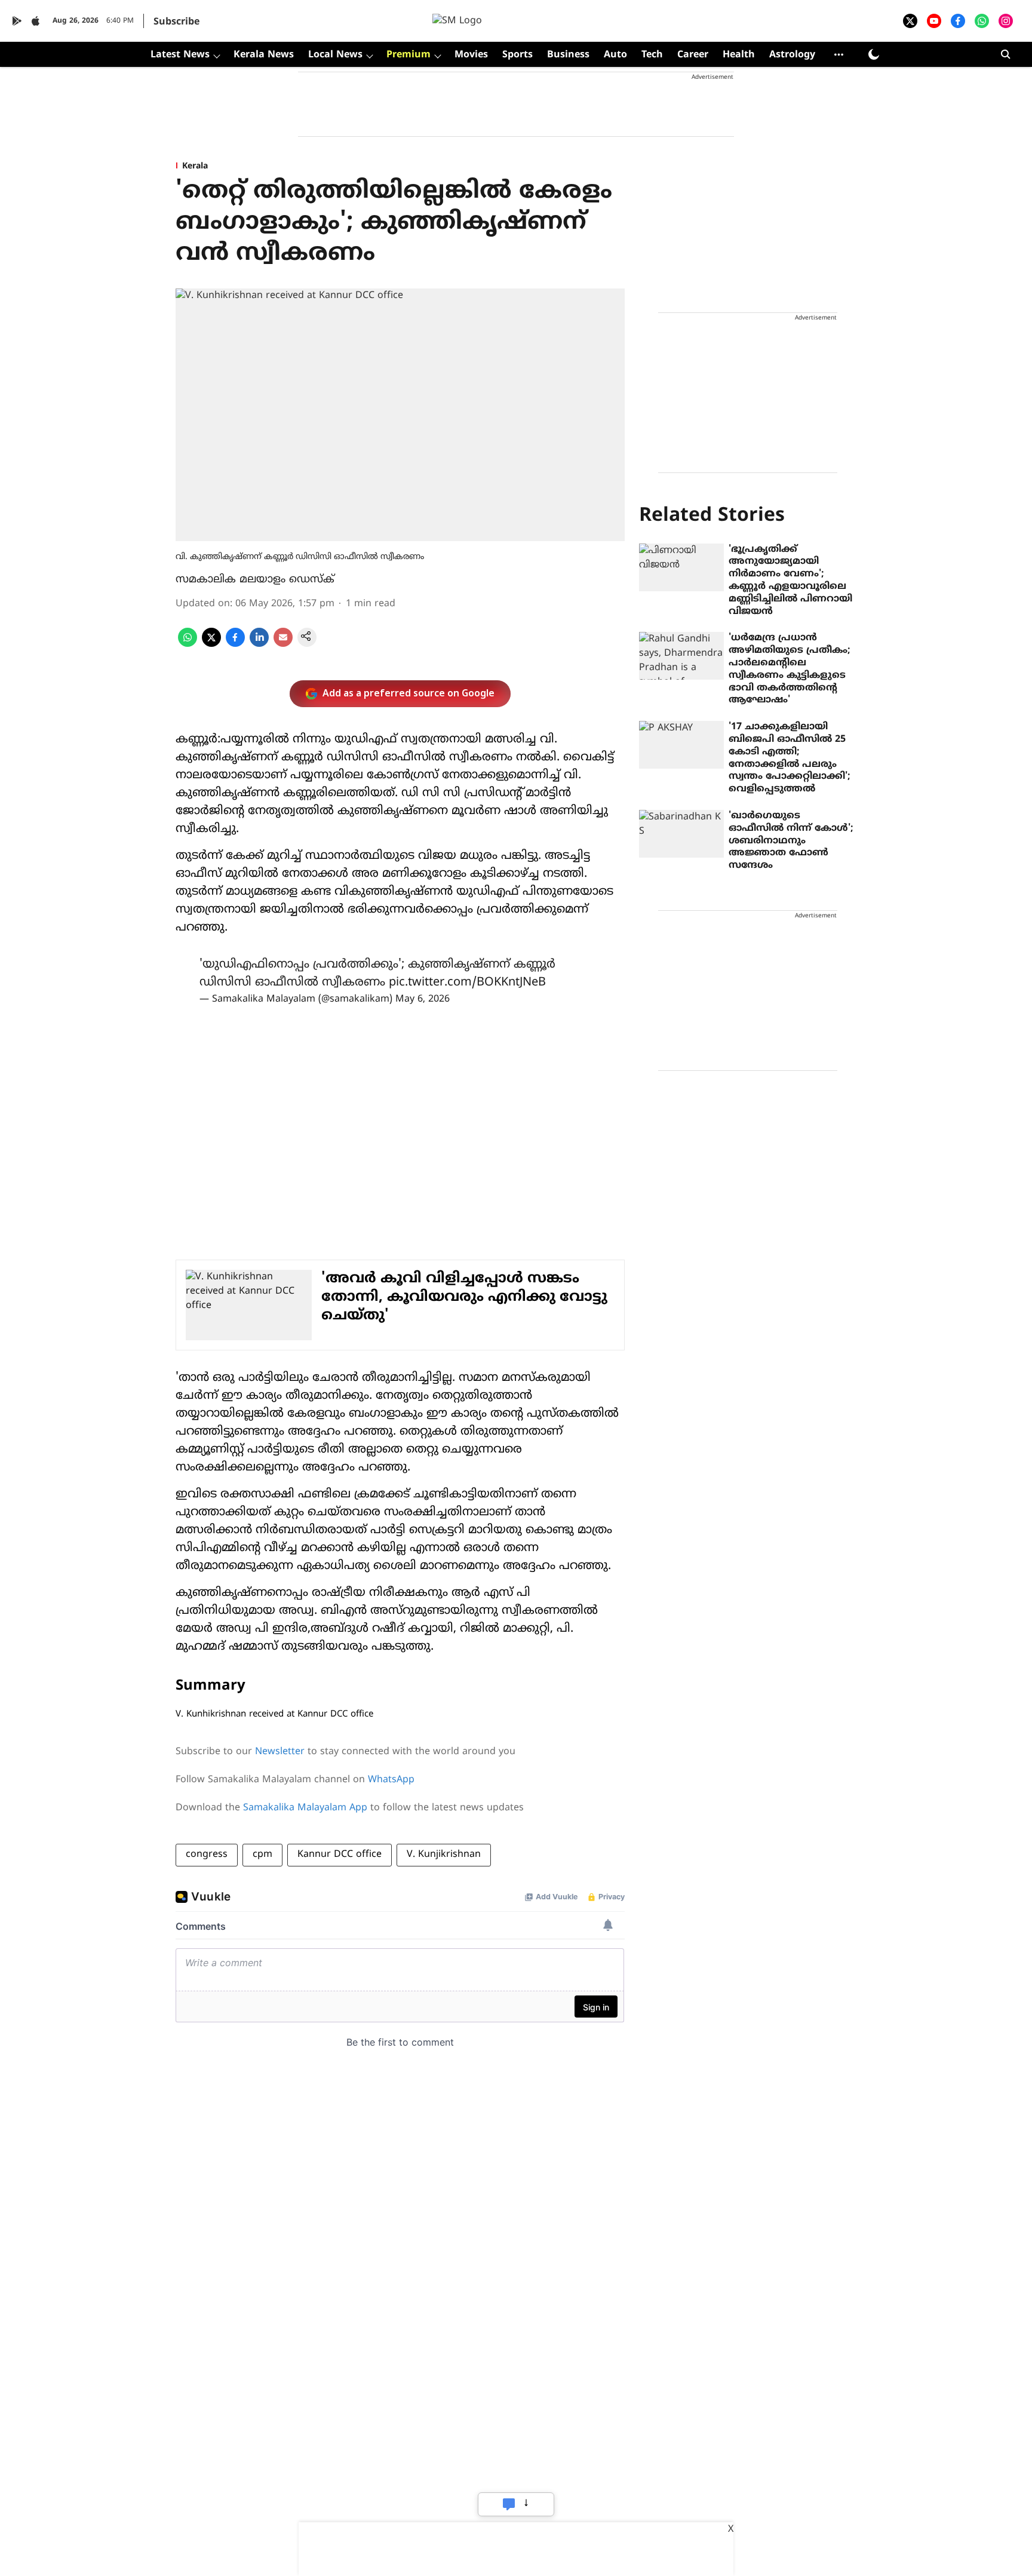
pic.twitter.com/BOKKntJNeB (467, 983)
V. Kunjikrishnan (444, 1855)
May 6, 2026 (423, 999)
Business (568, 55)
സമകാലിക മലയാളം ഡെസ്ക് (255, 580)
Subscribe (176, 22)
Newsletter (280, 1752)
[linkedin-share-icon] (259, 644)
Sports (517, 55)
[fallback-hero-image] (681, 567)
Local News (335, 55)
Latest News (180, 55)
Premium (408, 55)
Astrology (792, 55)
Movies (471, 55)
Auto (615, 55)
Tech (652, 55)
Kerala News (264, 55)
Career (693, 55)
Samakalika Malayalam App (305, 1808)
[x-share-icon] (211, 644)
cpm (262, 1855)
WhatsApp (391, 1780)
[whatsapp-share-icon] (188, 644)
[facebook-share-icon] (235, 644)
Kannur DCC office (340, 1855)
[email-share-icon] (283, 644)
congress (207, 1855)
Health (739, 55)
